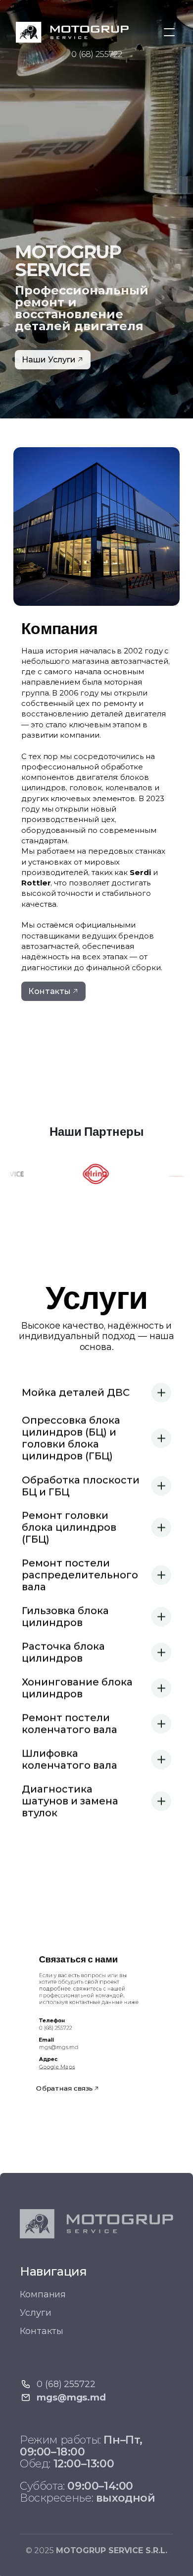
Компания (43, 2294)
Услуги (35, 2313)
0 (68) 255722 (97, 54)
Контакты (42, 2331)
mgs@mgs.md (59, 2047)
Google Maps (57, 2066)
